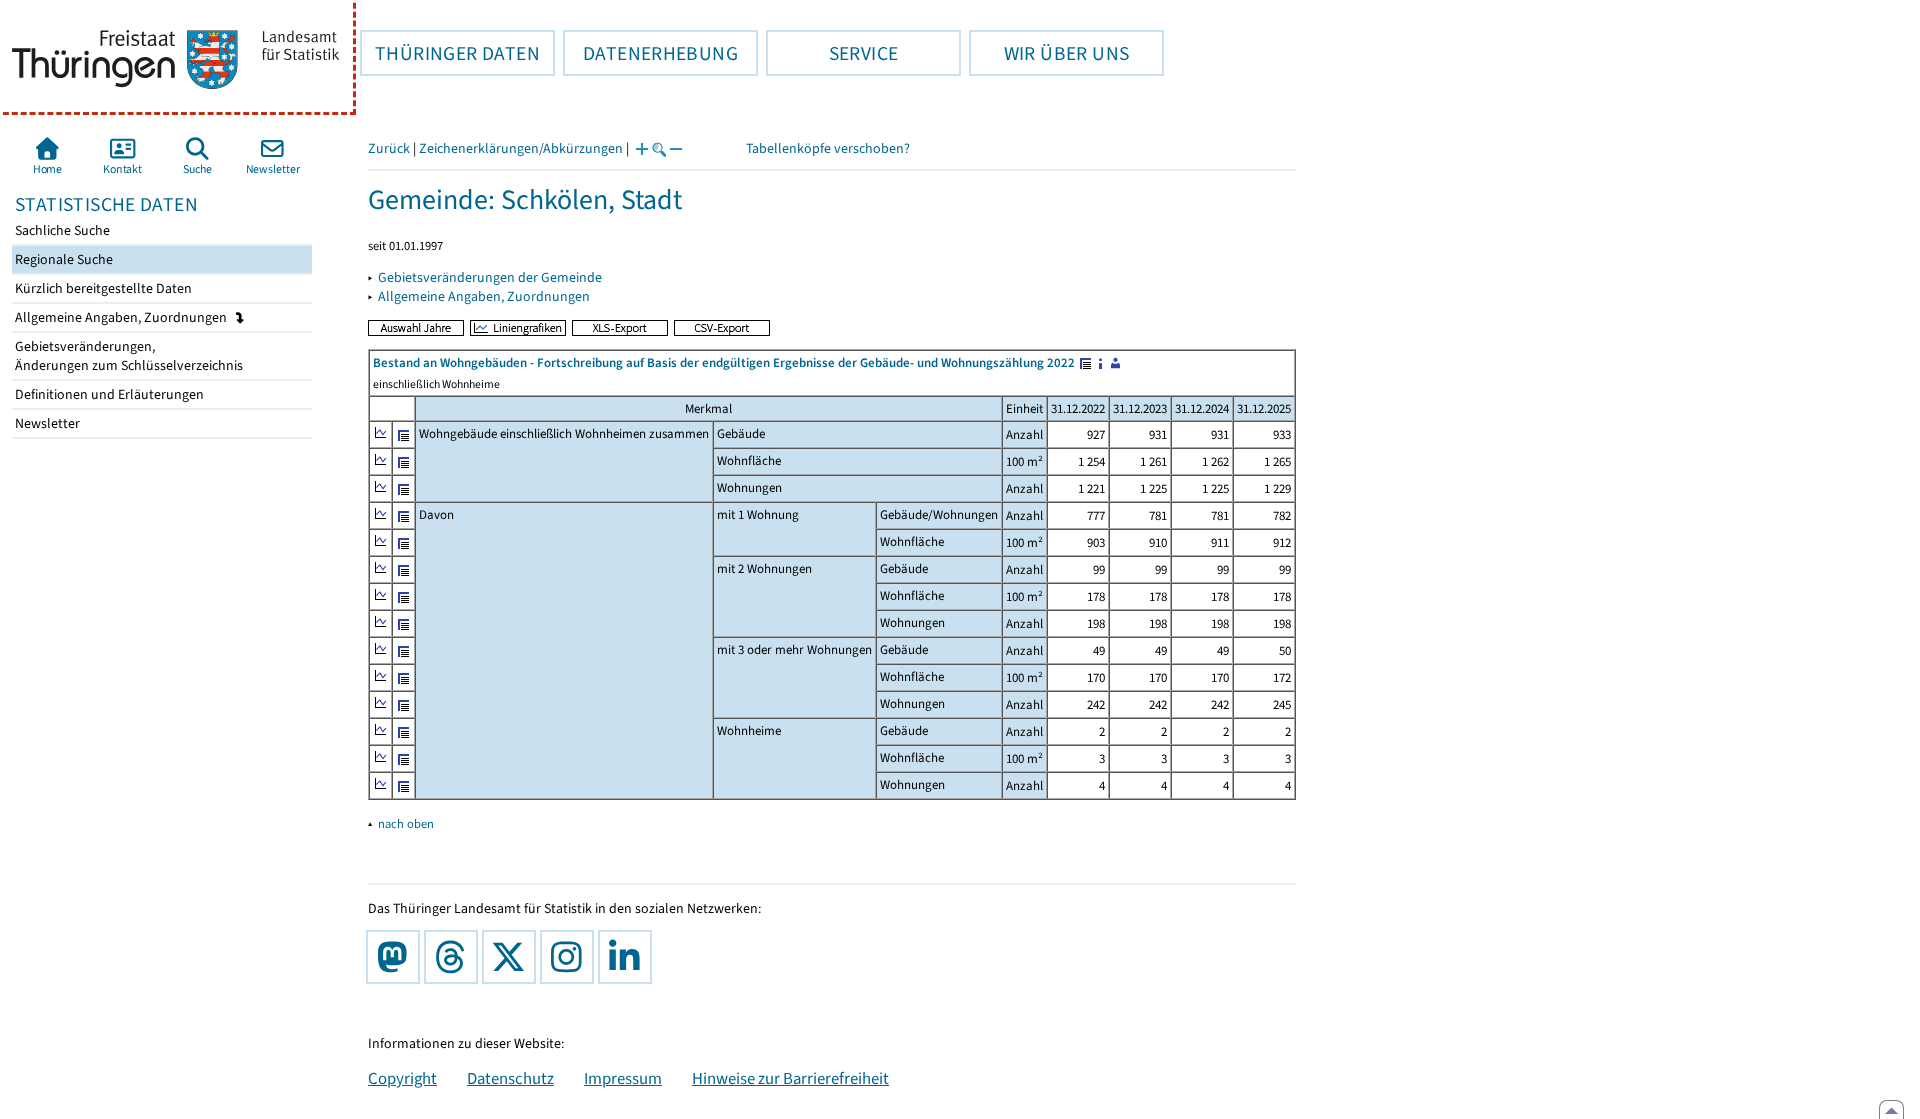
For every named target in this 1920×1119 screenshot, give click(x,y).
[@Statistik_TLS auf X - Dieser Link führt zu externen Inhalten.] (513, 957)
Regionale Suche (62, 259)
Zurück (389, 148)
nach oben (406, 823)
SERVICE (832, 53)
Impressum (623, 1078)
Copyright (402, 1078)
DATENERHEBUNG (650, 53)
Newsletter (46, 423)
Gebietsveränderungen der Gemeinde (490, 277)
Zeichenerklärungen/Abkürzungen (521, 148)
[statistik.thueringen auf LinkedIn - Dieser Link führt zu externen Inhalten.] (629, 957)
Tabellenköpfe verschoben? (828, 148)
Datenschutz (510, 1078)
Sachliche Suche (61, 230)
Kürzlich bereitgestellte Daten (102, 288)
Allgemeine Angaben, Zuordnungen (122, 317)
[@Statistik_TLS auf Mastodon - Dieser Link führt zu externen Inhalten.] (397, 957)
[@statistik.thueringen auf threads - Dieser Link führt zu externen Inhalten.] (455, 957)
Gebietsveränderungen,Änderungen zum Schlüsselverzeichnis (127, 356)
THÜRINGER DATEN (450, 53)
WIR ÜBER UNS (1049, 53)
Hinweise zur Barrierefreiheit (790, 1078)
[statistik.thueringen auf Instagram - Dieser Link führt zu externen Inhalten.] (571, 957)
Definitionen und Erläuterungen (108, 394)
